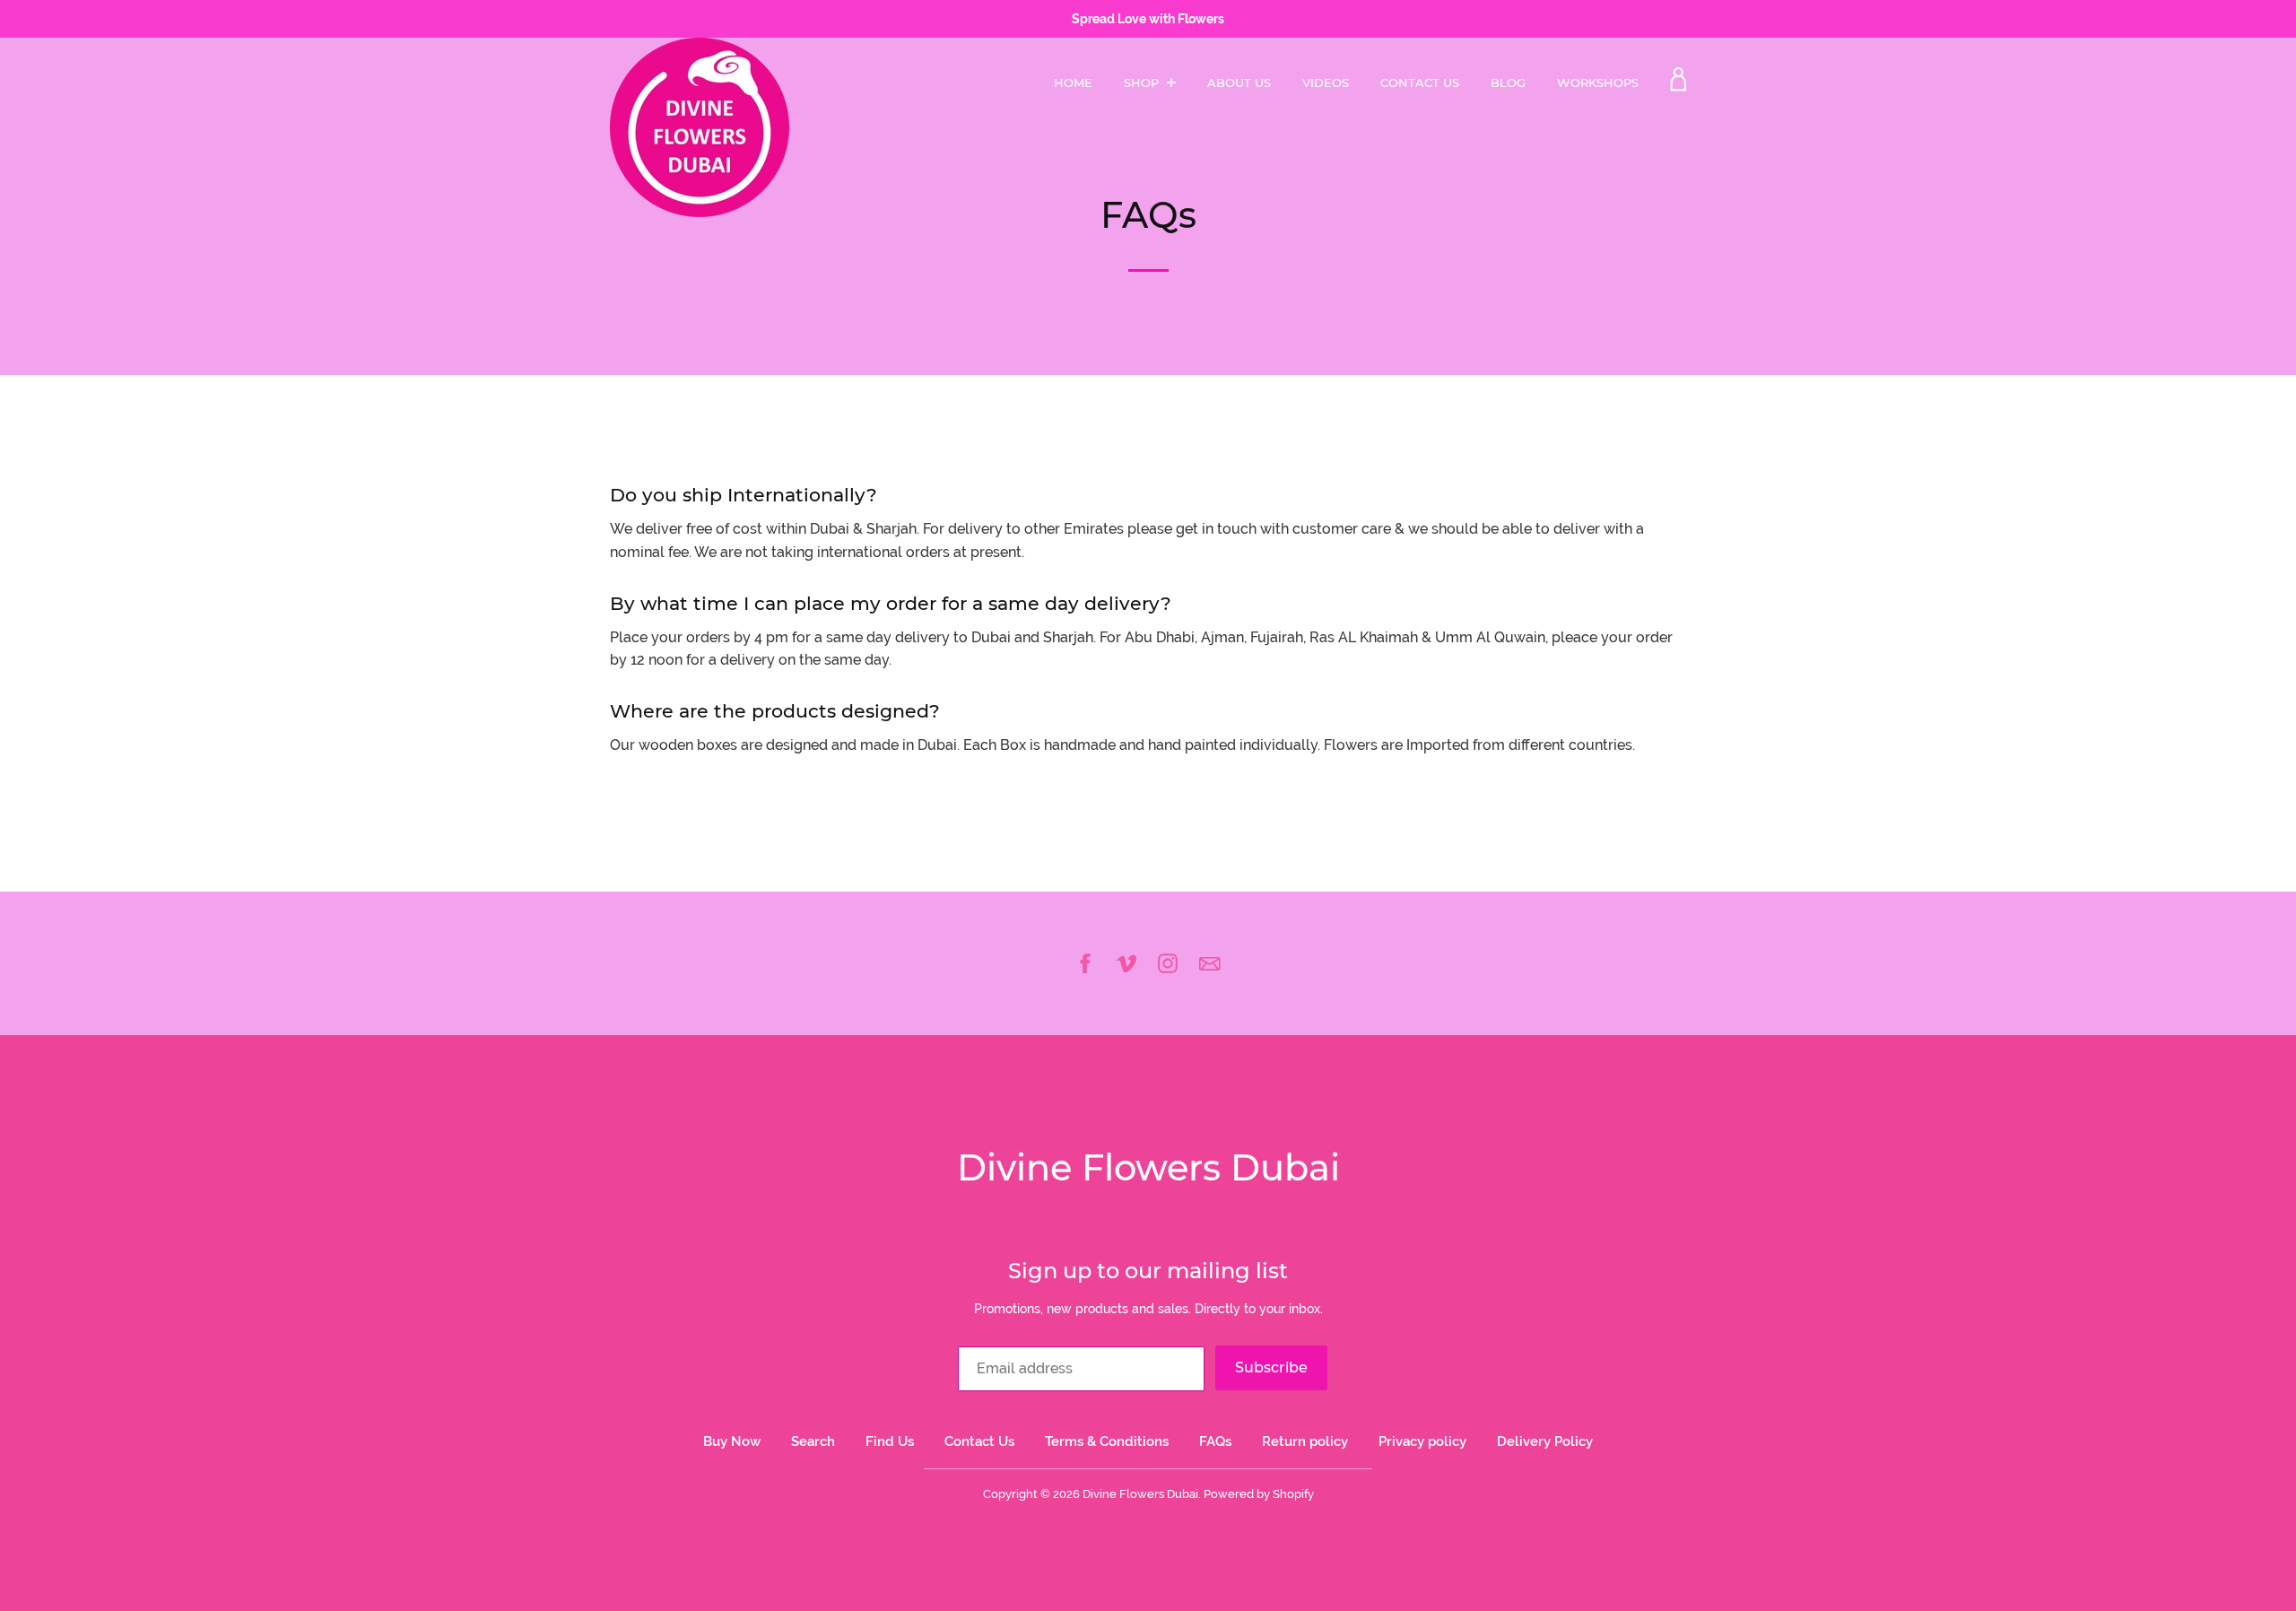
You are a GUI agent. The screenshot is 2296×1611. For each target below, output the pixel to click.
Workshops (1598, 83)
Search (813, 1441)
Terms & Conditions (1107, 1441)
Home (1073, 83)
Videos (1326, 83)
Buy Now (732, 1441)
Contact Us (1420, 83)
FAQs (1215, 1441)
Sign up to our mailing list (1148, 1271)
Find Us (890, 1441)
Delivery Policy (1545, 1441)
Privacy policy (1422, 1441)
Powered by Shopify (1259, 1494)
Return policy (1305, 1441)
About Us (1239, 83)
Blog (1508, 83)
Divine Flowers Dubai (1148, 1167)
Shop (1143, 83)
